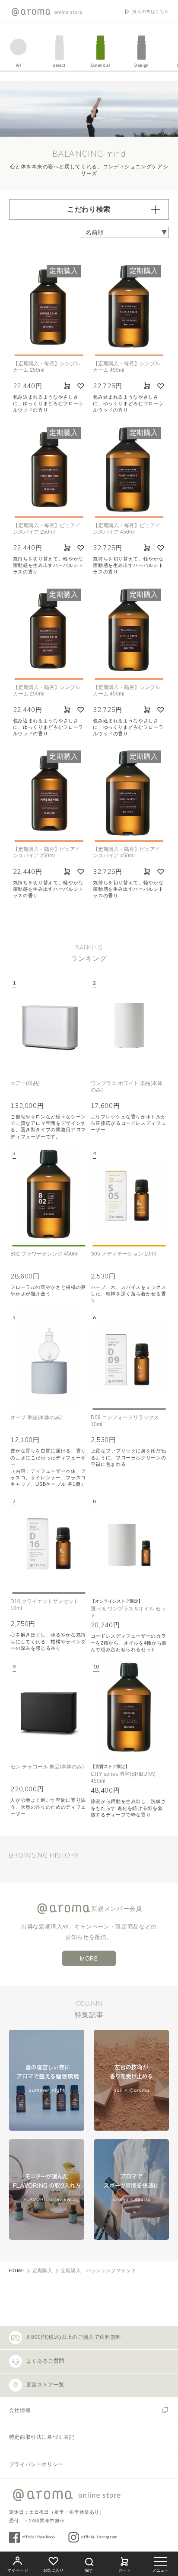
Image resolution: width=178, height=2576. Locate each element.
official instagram (99, 2537)
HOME (17, 2270)
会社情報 (20, 2410)
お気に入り (54, 2570)
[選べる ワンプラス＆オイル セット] (129, 1543)
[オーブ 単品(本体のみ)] (49, 1359)
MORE (89, 1958)
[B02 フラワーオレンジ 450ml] (49, 1195)
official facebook (39, 2537)
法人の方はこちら (151, 12)
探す (89, 2570)
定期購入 (43, 2270)
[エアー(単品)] (49, 1025)
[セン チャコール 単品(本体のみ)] (49, 1709)
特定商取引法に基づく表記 (42, 2437)
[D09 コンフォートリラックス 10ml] (129, 1359)
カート (125, 2570)
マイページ (18, 2570)
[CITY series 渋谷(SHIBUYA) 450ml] (129, 1709)
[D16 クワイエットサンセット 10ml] (49, 1543)
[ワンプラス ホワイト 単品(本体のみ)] (129, 1025)
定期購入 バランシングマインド (99, 2270)
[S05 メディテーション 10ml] (129, 1195)
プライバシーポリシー (36, 2464)
